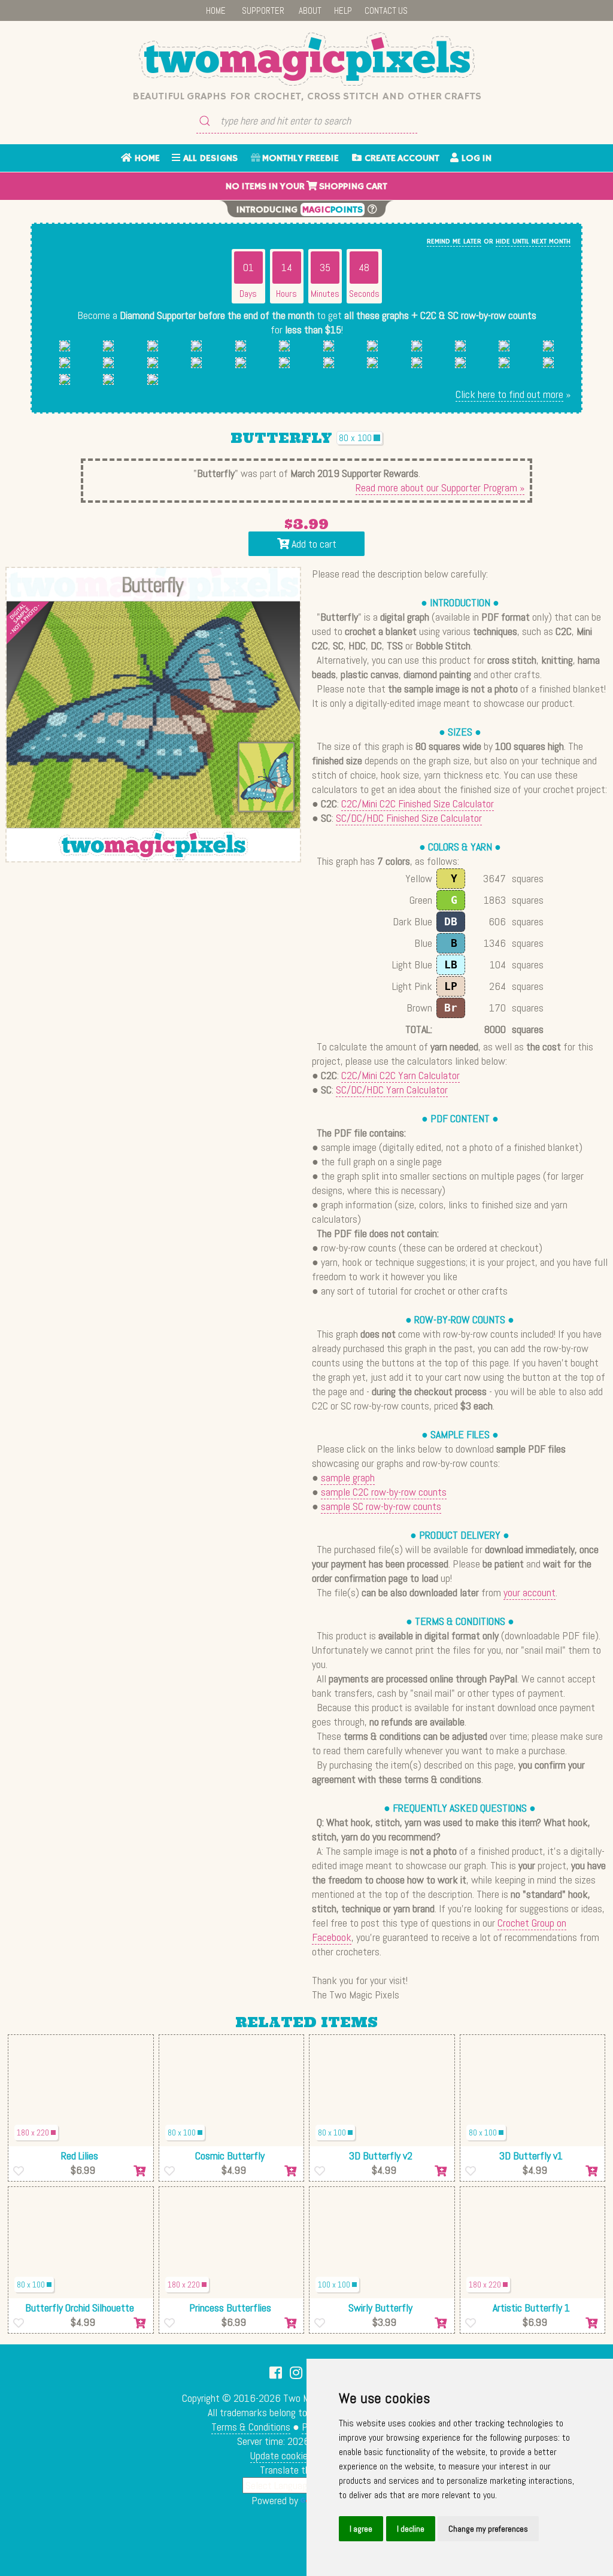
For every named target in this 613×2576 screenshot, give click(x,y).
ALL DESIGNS (209, 159)
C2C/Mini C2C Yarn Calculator (400, 1075)
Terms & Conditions (251, 2427)
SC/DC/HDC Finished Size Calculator (409, 818)
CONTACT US (386, 10)
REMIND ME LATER (454, 242)
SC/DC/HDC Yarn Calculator (392, 1090)
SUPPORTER (263, 10)
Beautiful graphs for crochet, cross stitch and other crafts (307, 96)
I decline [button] (411, 2529)
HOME (216, 10)
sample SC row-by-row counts (381, 1506)
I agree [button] (361, 2529)
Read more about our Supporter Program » (440, 487)
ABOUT (310, 10)
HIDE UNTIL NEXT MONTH (533, 242)
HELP (343, 10)
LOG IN (475, 159)
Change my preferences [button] (488, 2529)
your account (529, 1592)
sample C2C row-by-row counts (384, 1492)
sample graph (348, 1477)
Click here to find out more (509, 394)
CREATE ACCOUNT (400, 159)
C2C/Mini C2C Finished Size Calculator (418, 804)
